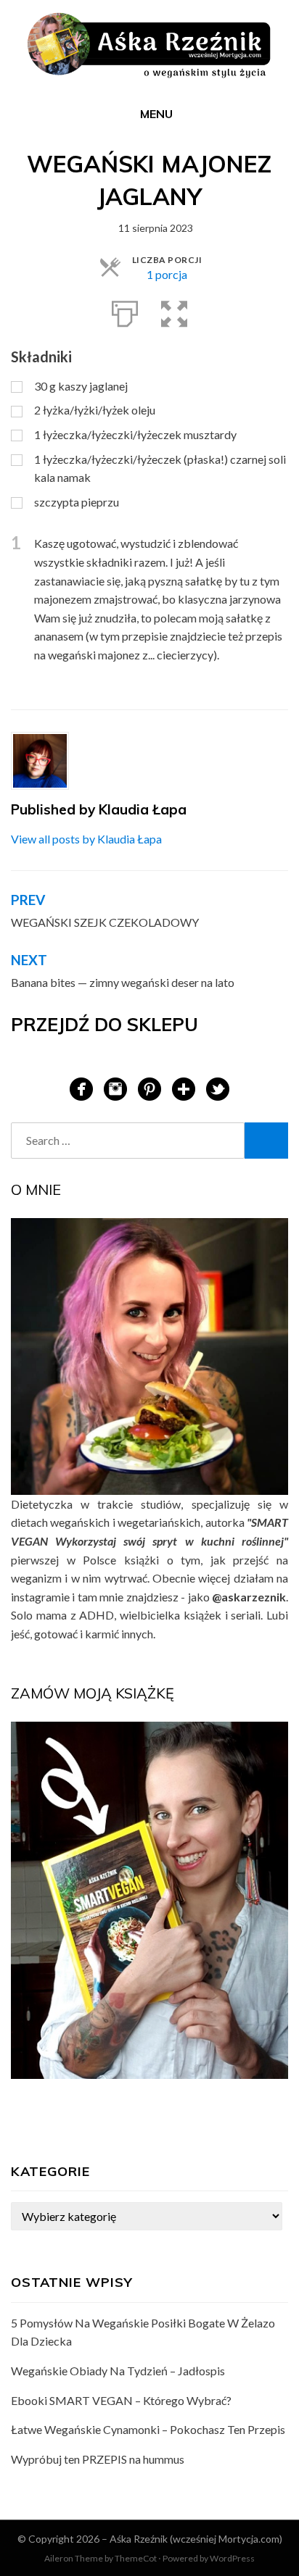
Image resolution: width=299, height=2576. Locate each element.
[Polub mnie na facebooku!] (81, 1087)
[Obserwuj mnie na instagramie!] (115, 1087)
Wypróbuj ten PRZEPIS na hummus (98, 2459)
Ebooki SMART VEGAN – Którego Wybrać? (121, 2400)
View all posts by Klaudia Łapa (86, 839)
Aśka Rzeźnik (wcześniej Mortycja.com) (196, 2539)
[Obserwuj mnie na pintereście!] (149, 1087)
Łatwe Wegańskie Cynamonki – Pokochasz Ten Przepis (148, 2429)
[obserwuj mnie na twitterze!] (218, 1087)
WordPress (232, 2558)
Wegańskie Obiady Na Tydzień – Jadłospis (118, 2371)
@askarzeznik (249, 1597)
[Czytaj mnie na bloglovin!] (184, 1087)
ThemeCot (136, 2558)
